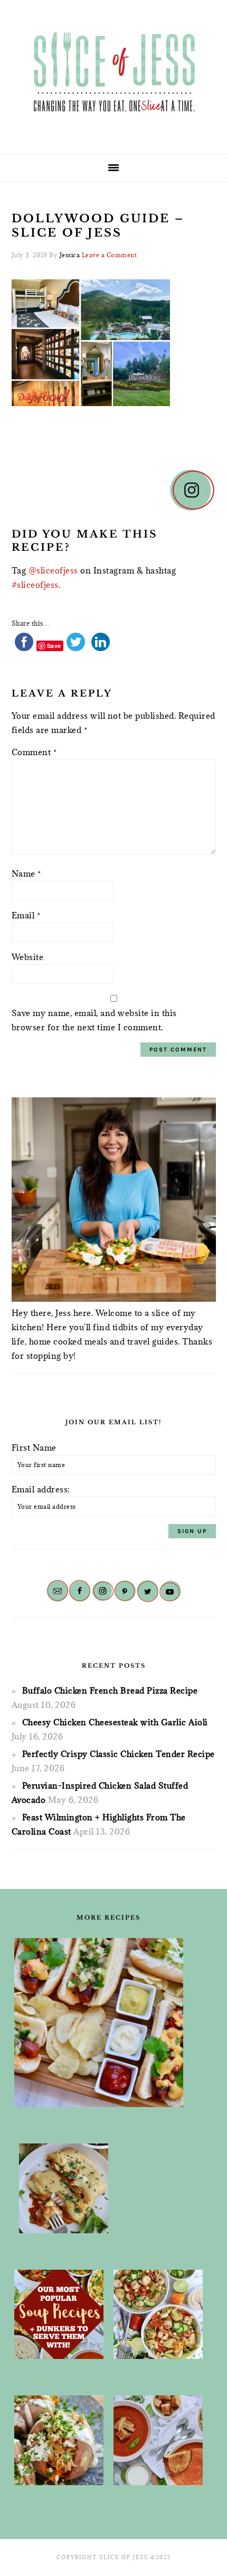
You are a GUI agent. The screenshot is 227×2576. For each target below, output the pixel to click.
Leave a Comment (110, 255)
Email (26, 915)
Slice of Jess (113, 73)
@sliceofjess (53, 570)
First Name (34, 1447)
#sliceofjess (35, 585)
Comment (34, 752)
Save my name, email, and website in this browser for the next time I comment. (94, 1020)
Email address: (41, 1489)
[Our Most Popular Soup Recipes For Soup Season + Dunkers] (59, 2315)
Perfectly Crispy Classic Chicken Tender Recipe (119, 1754)
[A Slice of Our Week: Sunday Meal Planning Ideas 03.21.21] (158, 2315)
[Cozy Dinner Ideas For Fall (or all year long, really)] (59, 2440)
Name (26, 873)
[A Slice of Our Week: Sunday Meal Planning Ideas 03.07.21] (64, 2188)
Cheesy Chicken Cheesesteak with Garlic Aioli (115, 1722)
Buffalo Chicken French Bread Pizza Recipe (110, 1690)
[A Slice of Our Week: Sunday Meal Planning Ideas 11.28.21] (158, 2440)
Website (28, 957)
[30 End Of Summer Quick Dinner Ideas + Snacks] (99, 2023)
